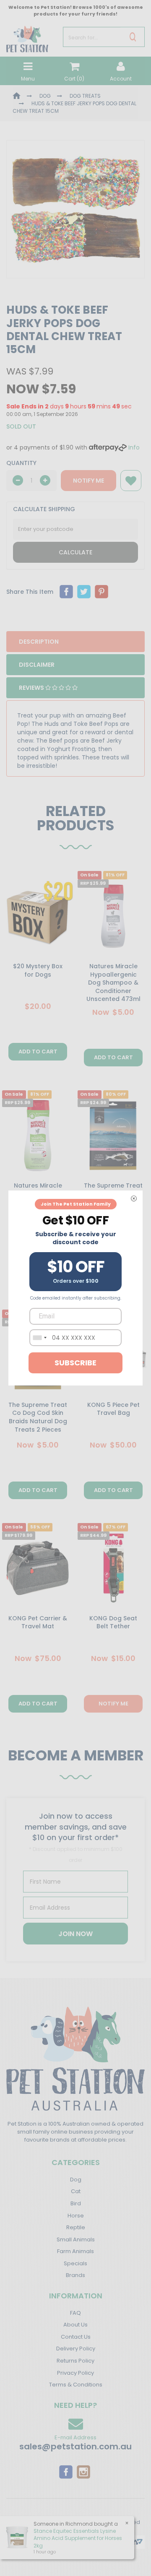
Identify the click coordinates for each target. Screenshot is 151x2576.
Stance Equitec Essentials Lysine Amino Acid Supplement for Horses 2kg (78, 2538)
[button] (131, 481)
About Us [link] (75, 2325)
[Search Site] (133, 37)
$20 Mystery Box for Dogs (38, 970)
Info (134, 447)
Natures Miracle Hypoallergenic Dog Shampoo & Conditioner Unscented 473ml (113, 983)
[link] (66, 2471)
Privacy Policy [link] (75, 2373)
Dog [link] (76, 2180)
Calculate (75, 552)
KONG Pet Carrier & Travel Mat (38, 1622)
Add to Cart (38, 1051)
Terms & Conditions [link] (76, 2385)
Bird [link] (76, 2203)
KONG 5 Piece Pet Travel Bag (113, 1409)
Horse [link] (76, 2216)
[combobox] (39, 1338)
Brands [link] (75, 2275)
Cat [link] (76, 2191)
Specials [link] (75, 2263)
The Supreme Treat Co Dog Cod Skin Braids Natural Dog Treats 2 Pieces (38, 1417)
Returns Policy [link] (75, 2361)
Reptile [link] (76, 2227)
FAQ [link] (75, 2313)
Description (39, 642)
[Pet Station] (27, 36)
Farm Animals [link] (75, 2251)
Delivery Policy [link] (76, 2349)
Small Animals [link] (76, 2239)
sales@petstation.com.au (75, 2446)
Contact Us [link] (76, 2337)
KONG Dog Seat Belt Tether (113, 1622)
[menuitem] (66, 592)
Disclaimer (37, 665)
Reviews (32, 688)
